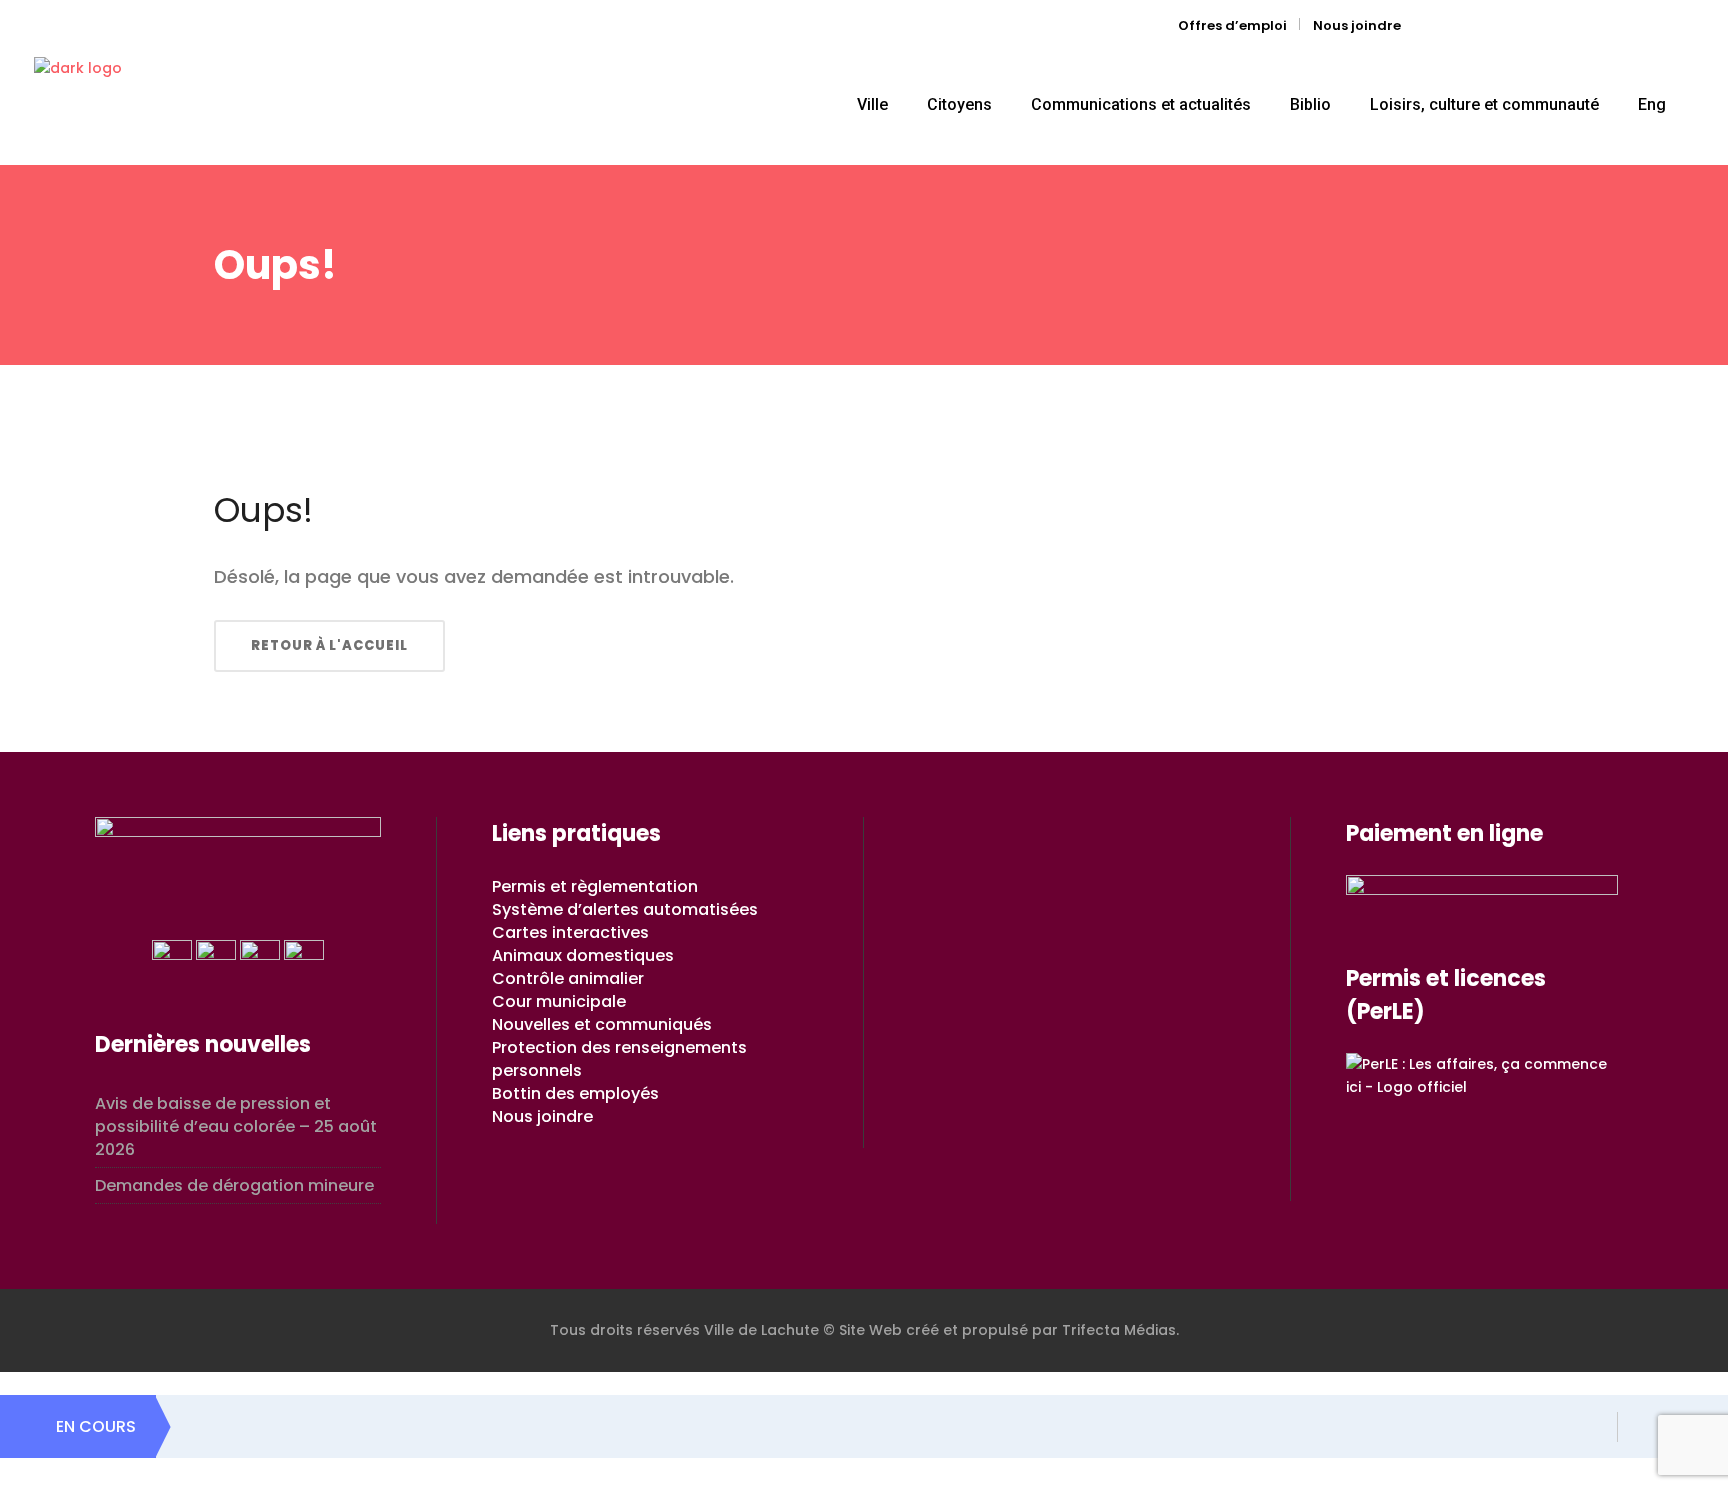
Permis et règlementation (595, 886)
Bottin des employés (575, 1093)
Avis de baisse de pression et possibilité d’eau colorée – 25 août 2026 (236, 1126)
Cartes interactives (570, 932)
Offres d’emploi (1232, 25)
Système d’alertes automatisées (625, 909)
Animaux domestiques (583, 955)
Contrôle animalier (568, 978)
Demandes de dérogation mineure (234, 1185)
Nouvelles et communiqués (602, 1024)
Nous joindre (1357, 25)
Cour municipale (559, 1001)
